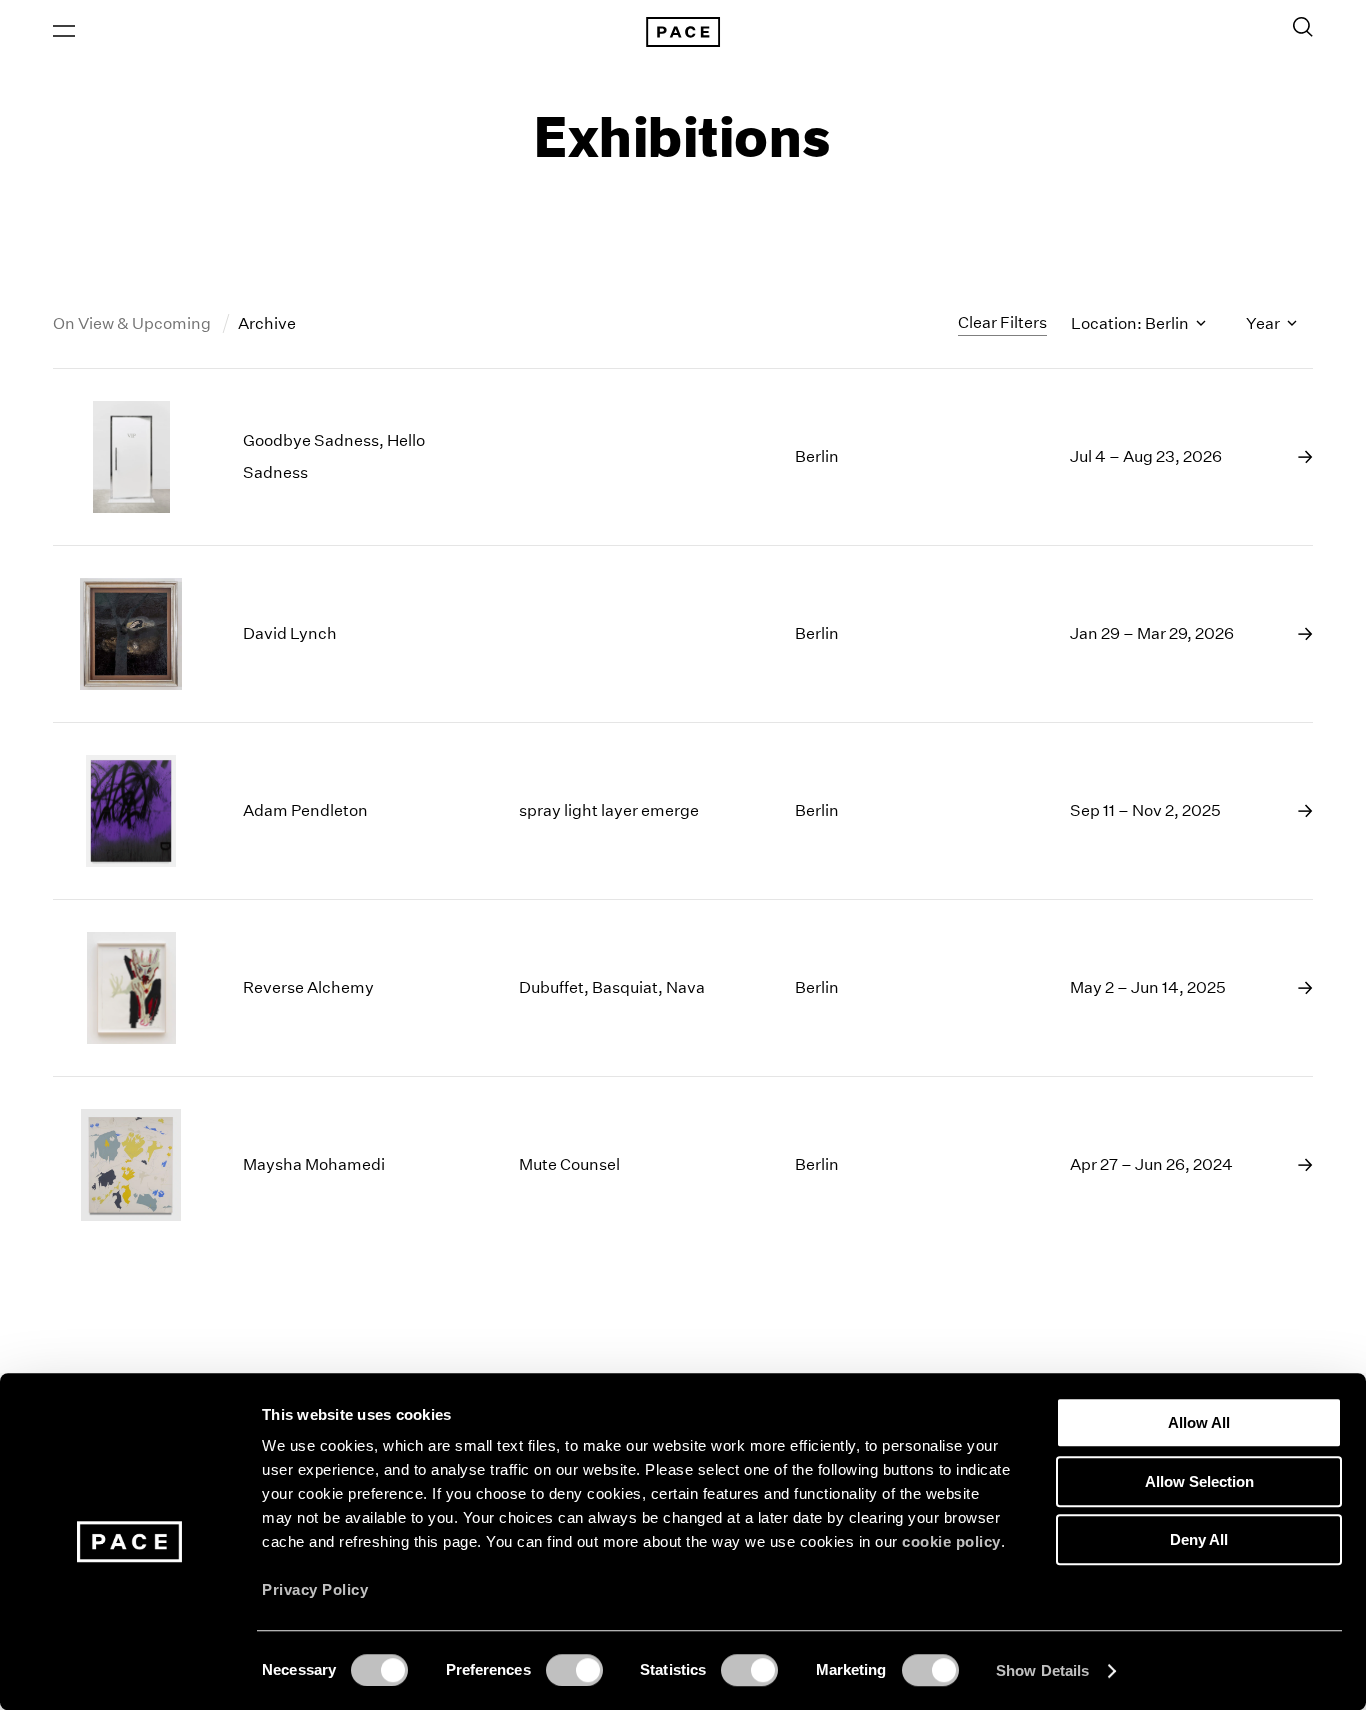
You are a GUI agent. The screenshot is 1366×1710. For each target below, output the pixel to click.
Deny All (1199, 1539)
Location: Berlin (1131, 323)
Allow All (1199, 1422)
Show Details (1042, 1670)
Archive (267, 323)
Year (1264, 323)
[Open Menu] (64, 31)
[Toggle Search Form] (1303, 27)
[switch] (574, 1670)
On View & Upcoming (133, 323)
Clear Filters (1002, 322)
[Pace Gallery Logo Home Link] (683, 32)
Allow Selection (1199, 1481)
